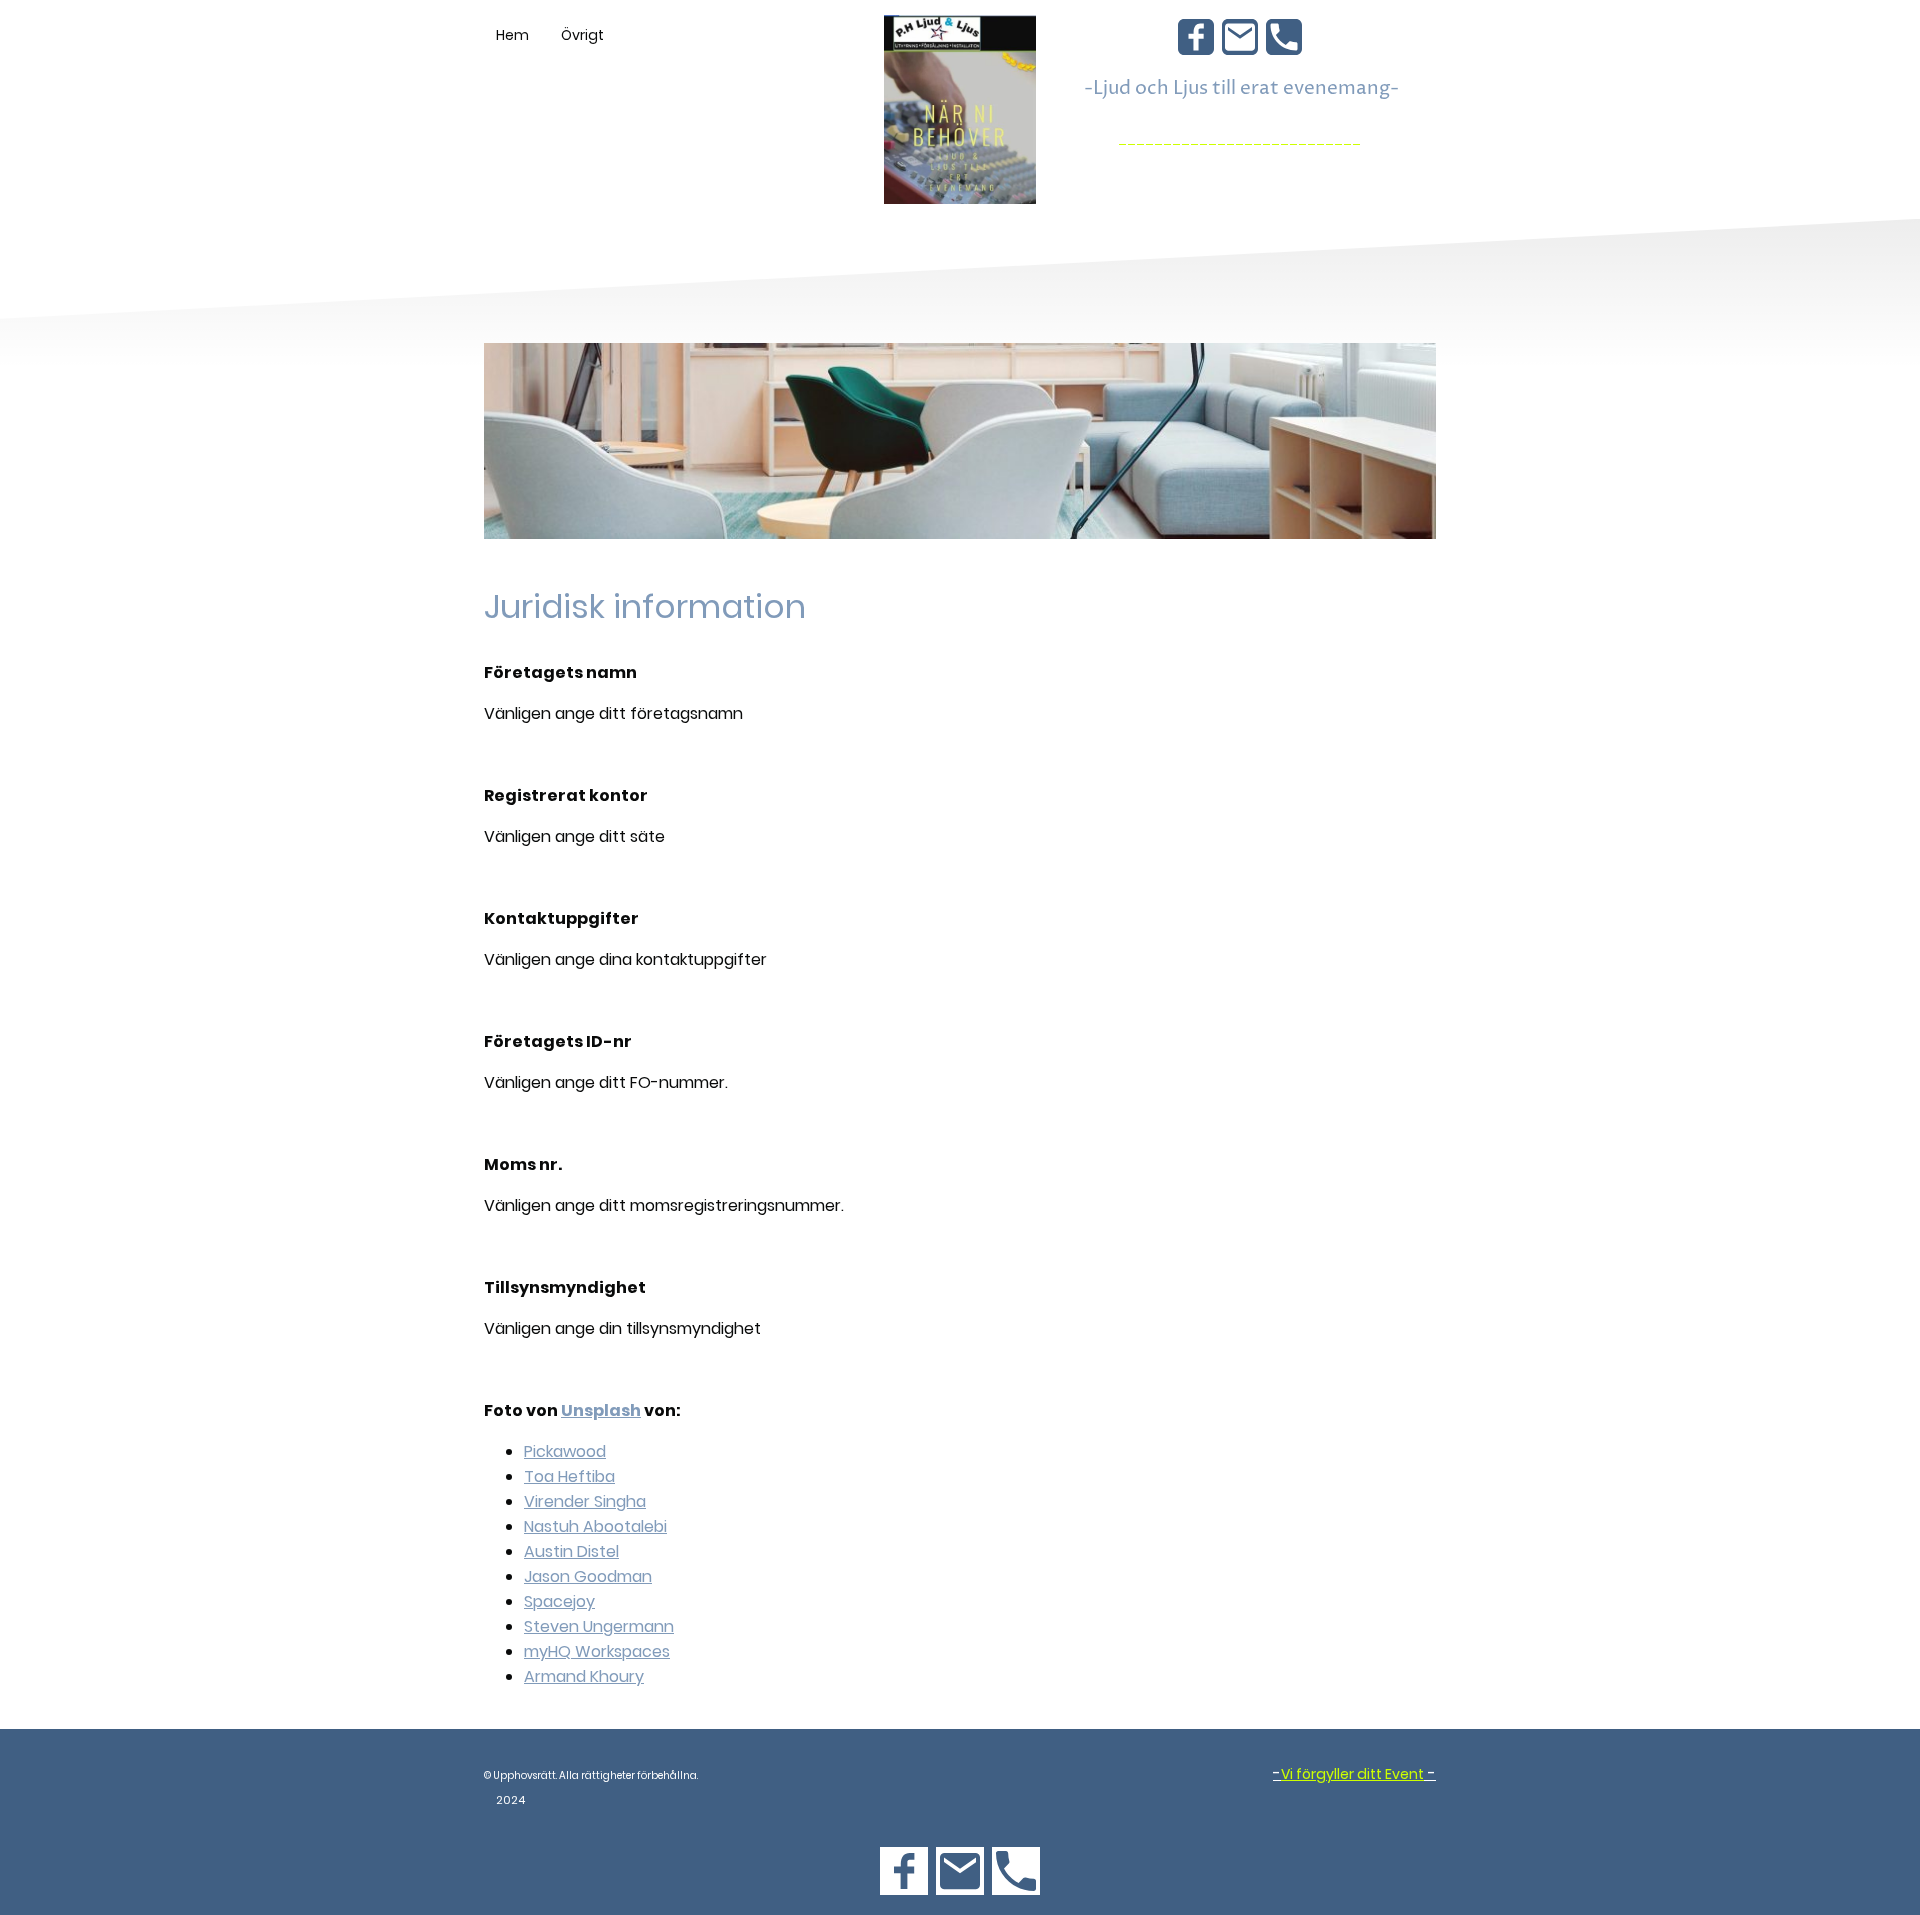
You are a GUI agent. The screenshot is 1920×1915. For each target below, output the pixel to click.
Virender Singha (585, 1501)
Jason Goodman (588, 1576)
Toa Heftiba (569, 1476)
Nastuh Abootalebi (595, 1526)
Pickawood (565, 1451)
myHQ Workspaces (597, 1651)
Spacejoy (559, 1601)
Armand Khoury (584, 1676)
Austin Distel (571, 1551)
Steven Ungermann (599, 1626)
